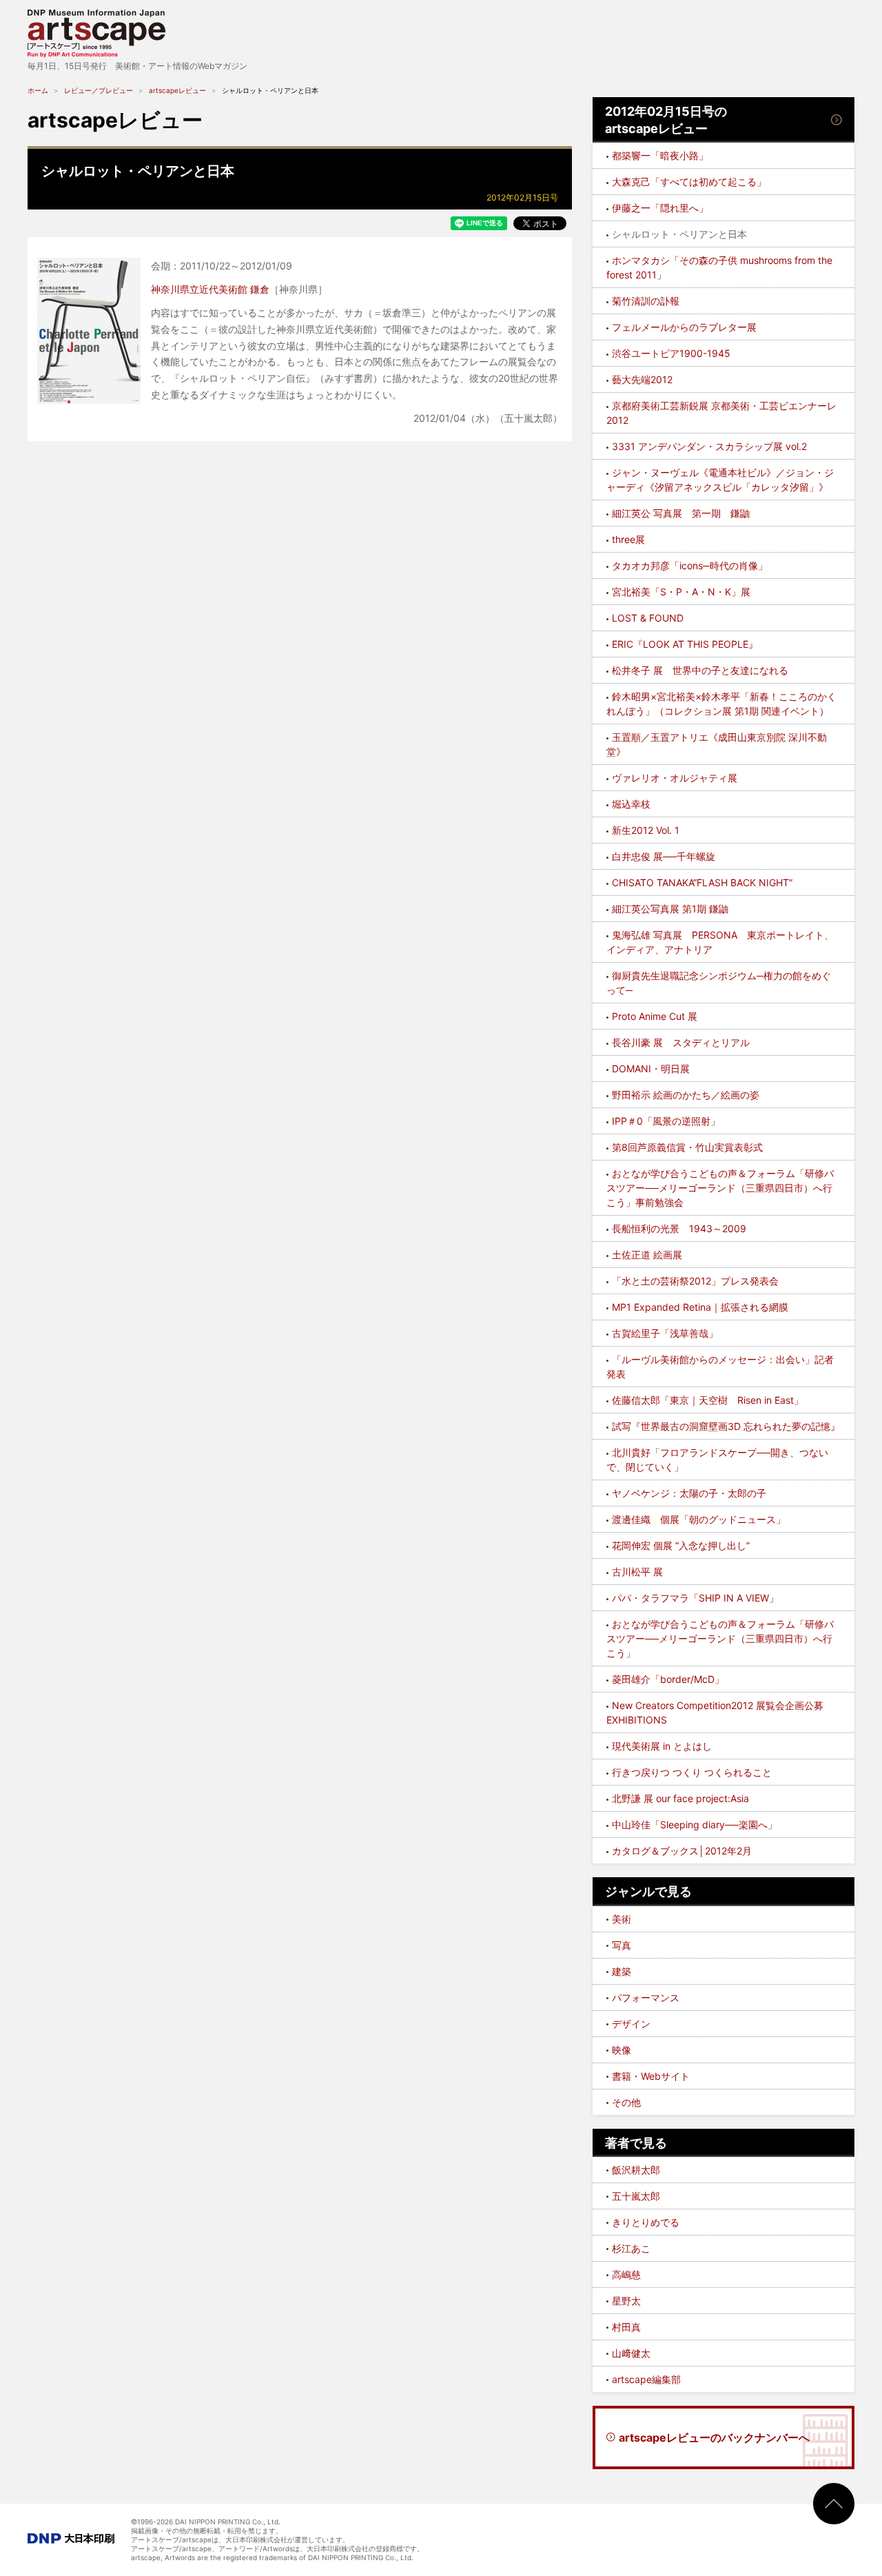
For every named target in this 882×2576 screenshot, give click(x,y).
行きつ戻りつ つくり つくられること (692, 1772)
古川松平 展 (637, 1572)
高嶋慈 (626, 2275)
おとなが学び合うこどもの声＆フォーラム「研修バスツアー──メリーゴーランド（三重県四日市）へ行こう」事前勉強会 (720, 1188)
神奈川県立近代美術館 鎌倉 (210, 289)
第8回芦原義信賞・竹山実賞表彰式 (687, 1147)
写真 (622, 1945)
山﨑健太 (631, 2353)
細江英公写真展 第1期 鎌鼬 (670, 909)
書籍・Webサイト (651, 2076)
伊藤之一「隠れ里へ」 (660, 208)
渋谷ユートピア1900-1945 (671, 353)
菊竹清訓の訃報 (646, 301)
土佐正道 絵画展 (647, 1255)
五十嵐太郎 (636, 2196)
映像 (622, 2050)
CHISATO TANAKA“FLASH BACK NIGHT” (702, 882)
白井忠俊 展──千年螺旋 (664, 856)
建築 (622, 1971)
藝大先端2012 (642, 379)
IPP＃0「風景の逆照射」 (666, 1121)
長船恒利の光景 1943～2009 (679, 1228)
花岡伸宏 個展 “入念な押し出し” (681, 1545)
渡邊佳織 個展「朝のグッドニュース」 (699, 1519)
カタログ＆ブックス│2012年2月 (682, 1851)
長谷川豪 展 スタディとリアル (681, 1042)
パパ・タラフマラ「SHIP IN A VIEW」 (695, 1598)
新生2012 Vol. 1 (646, 830)
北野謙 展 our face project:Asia (680, 1798)
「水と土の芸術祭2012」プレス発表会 (695, 1281)
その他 (626, 2102)
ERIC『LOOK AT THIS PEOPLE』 (685, 644)
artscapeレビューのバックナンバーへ (714, 2437)
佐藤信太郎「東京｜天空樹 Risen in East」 (708, 1400)
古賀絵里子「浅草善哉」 (665, 1333)
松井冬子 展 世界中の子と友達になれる (700, 670)
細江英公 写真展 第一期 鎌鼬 (681, 513)
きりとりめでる (646, 2222)
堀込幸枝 (631, 804)
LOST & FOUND (648, 618)
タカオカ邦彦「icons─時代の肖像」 (690, 565)
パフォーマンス (646, 1997)
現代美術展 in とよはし (662, 1746)
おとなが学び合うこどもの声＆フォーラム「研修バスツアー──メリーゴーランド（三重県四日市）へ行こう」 (720, 1638)
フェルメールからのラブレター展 (684, 327)
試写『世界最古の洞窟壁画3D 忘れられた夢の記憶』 (726, 1426)
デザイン (631, 2024)
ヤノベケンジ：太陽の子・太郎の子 (689, 1493)
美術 (622, 1919)
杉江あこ (631, 2248)
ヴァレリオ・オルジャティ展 (675, 778)
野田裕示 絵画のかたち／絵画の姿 (686, 1095)
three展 (628, 539)
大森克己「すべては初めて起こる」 (689, 182)
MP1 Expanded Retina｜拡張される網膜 (700, 1307)
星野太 (626, 2301)
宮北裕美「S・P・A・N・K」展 (681, 592)
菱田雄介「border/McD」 (668, 1679)
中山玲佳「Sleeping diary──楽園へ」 (695, 1824)
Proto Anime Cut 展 (655, 1016)
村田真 (626, 2327)
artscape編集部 (646, 2379)
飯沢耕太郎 (636, 2170)
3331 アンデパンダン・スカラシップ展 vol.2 (709, 446)
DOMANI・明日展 (651, 1069)
